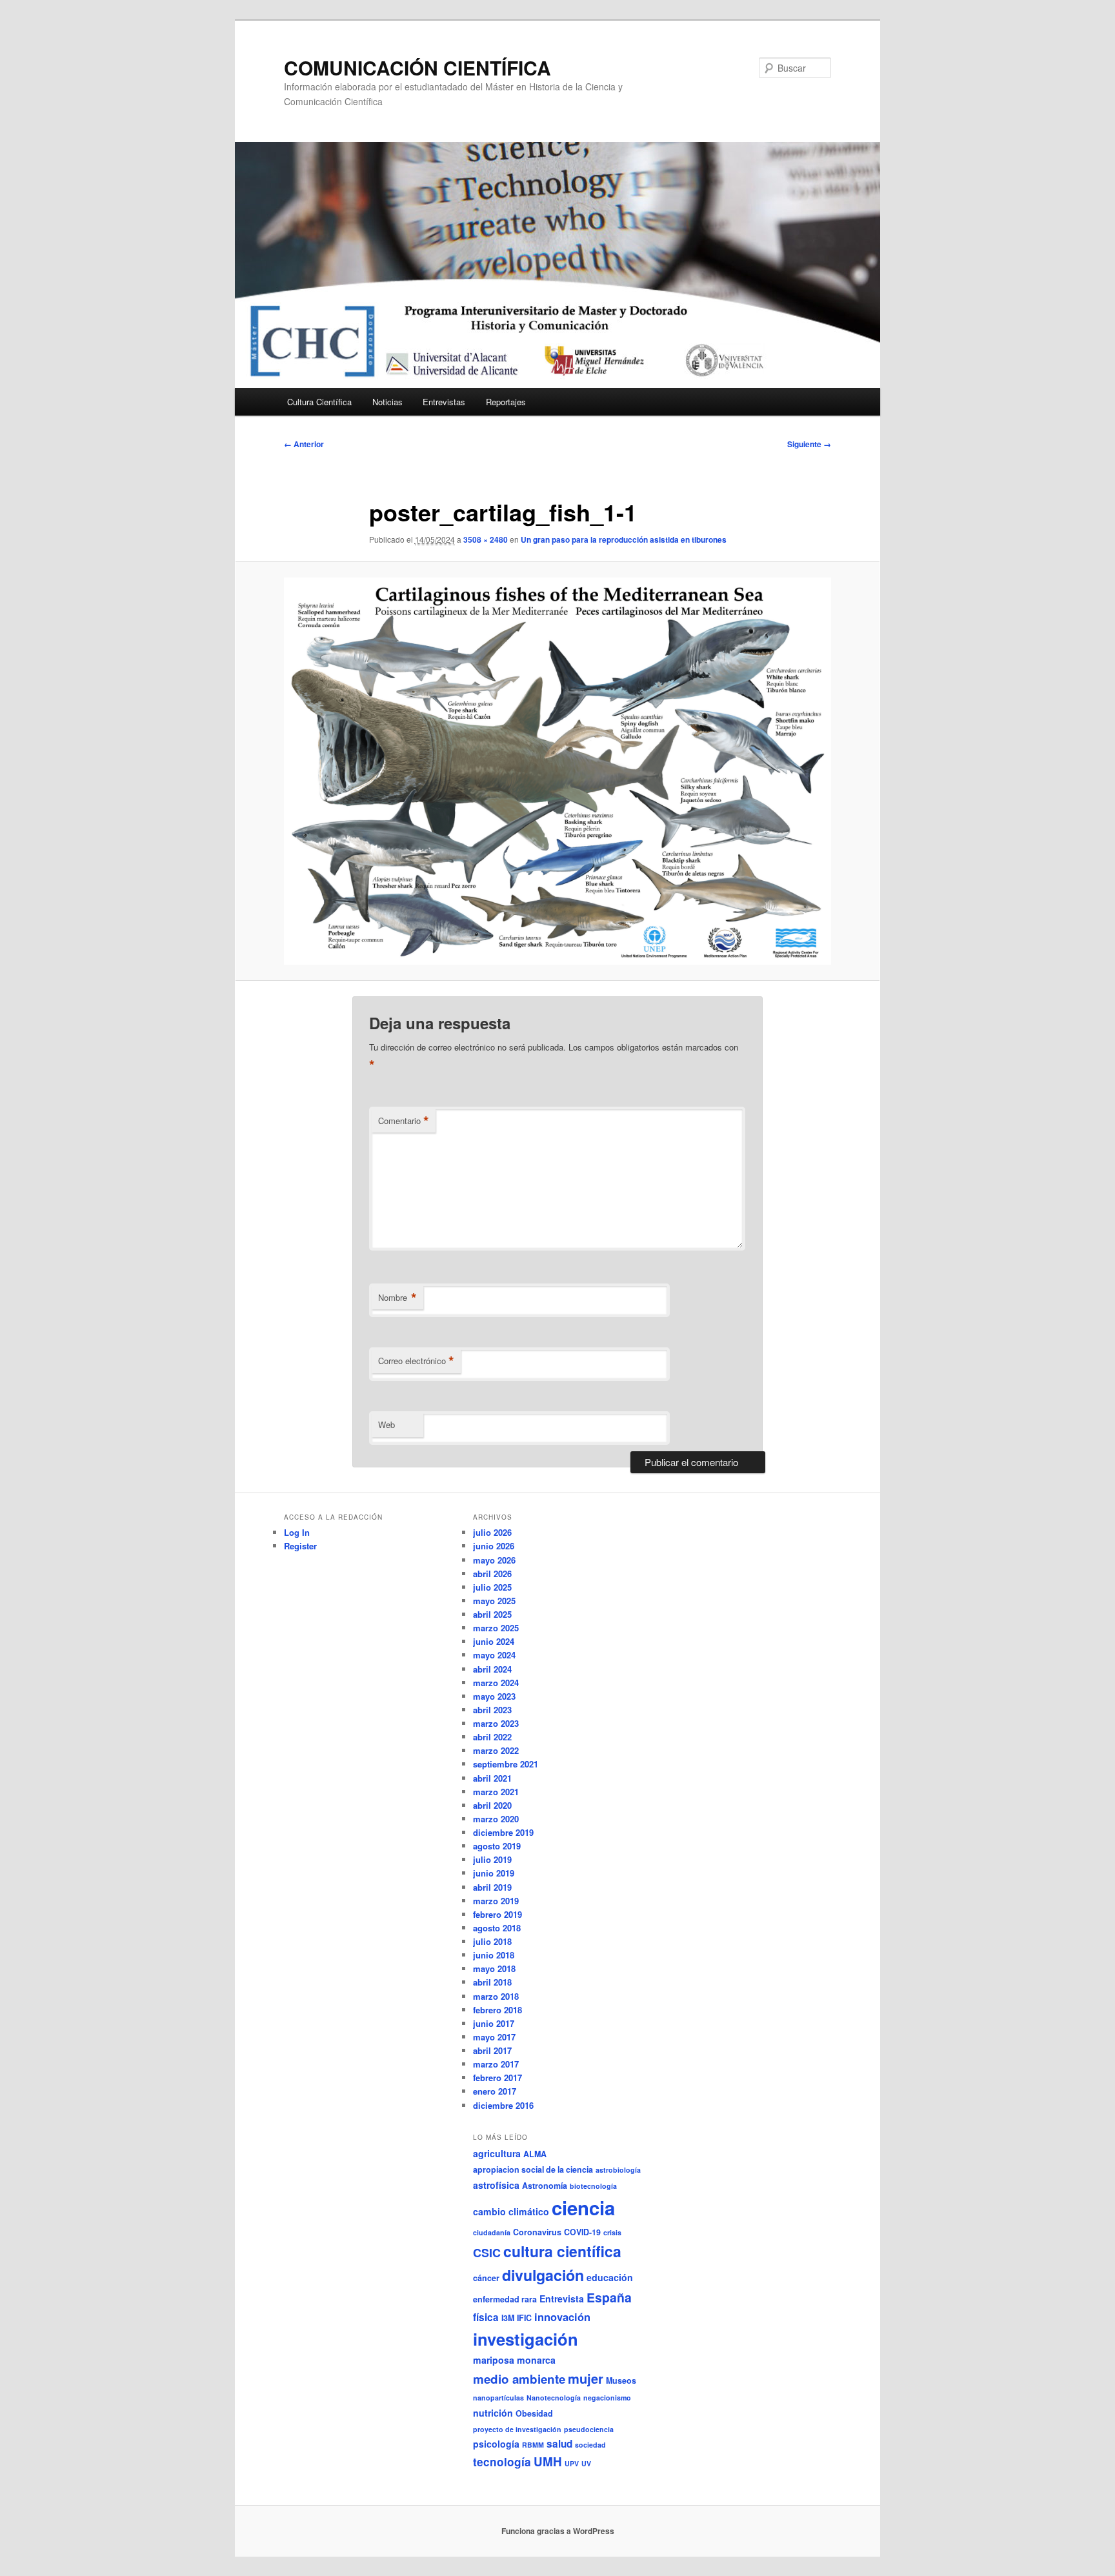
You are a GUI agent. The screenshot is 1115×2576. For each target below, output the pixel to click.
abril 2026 (492, 1574)
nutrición (493, 2413)
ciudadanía (492, 2232)
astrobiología (618, 2170)
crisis (612, 2232)
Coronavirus (537, 2232)
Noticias (387, 402)
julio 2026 (492, 1532)
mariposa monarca (514, 2360)
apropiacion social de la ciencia (533, 2169)
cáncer (486, 2278)
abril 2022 (492, 1737)
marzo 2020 (496, 1819)
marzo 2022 (496, 1750)
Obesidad (534, 2413)
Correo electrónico (416, 1361)
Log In (297, 1532)
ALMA (535, 2154)
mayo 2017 (494, 2037)
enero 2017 (495, 2091)
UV (586, 2463)
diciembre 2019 (503, 1832)
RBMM (533, 2445)
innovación (562, 2317)
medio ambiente (519, 2379)
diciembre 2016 (503, 2105)
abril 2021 (492, 1778)
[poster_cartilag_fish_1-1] (557, 771)
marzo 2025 (496, 1628)
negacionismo (607, 2398)
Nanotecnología (554, 2398)
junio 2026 (494, 1546)
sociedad (590, 2445)
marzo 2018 (496, 1996)
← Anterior (304, 444)
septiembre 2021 (506, 1764)
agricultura (497, 2153)
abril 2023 (492, 1710)
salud (559, 2444)
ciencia (583, 2208)
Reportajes (506, 402)
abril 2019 (492, 1887)
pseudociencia (589, 2429)
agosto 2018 (497, 1928)
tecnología (502, 2462)
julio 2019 (492, 1859)
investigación (526, 2339)
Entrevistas (444, 402)
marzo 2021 (496, 1792)
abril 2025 (492, 1614)
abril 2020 (492, 1805)
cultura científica (562, 2251)
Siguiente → (809, 444)
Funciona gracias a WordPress (558, 2531)
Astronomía (545, 2186)
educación (610, 2277)
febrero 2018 (497, 2010)
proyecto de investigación (517, 2429)
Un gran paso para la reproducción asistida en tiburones (624, 539)
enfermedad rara (505, 2299)
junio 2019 (494, 1873)
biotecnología (593, 2186)
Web (387, 1424)
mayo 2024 (494, 1655)
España (609, 2297)
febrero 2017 (497, 2078)
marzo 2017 (496, 2064)
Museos (621, 2380)
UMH (548, 2461)
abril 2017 (492, 2050)
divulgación (543, 2275)
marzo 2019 (496, 1901)
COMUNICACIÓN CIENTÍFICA (417, 67)
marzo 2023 (496, 1723)
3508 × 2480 (486, 539)
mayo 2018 (494, 1968)
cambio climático (511, 2211)
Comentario (404, 1121)
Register (300, 1546)
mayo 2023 (494, 1696)
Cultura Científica (319, 402)
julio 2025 (492, 1587)
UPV (572, 2463)
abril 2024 (492, 1669)
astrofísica (496, 2185)
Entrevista (562, 2299)
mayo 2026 (494, 1560)
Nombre (397, 1298)
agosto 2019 (497, 1846)
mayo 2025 (494, 1601)
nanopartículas (498, 2398)
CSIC (487, 2253)
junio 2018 (494, 1955)
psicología (496, 2444)
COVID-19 (582, 2232)
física (486, 2317)
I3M (508, 2318)
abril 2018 (492, 1982)
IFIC (524, 2318)
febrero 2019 (497, 1914)
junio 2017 (494, 2023)
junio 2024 (494, 1641)
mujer (586, 2378)
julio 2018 (492, 1941)
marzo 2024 (496, 1683)
